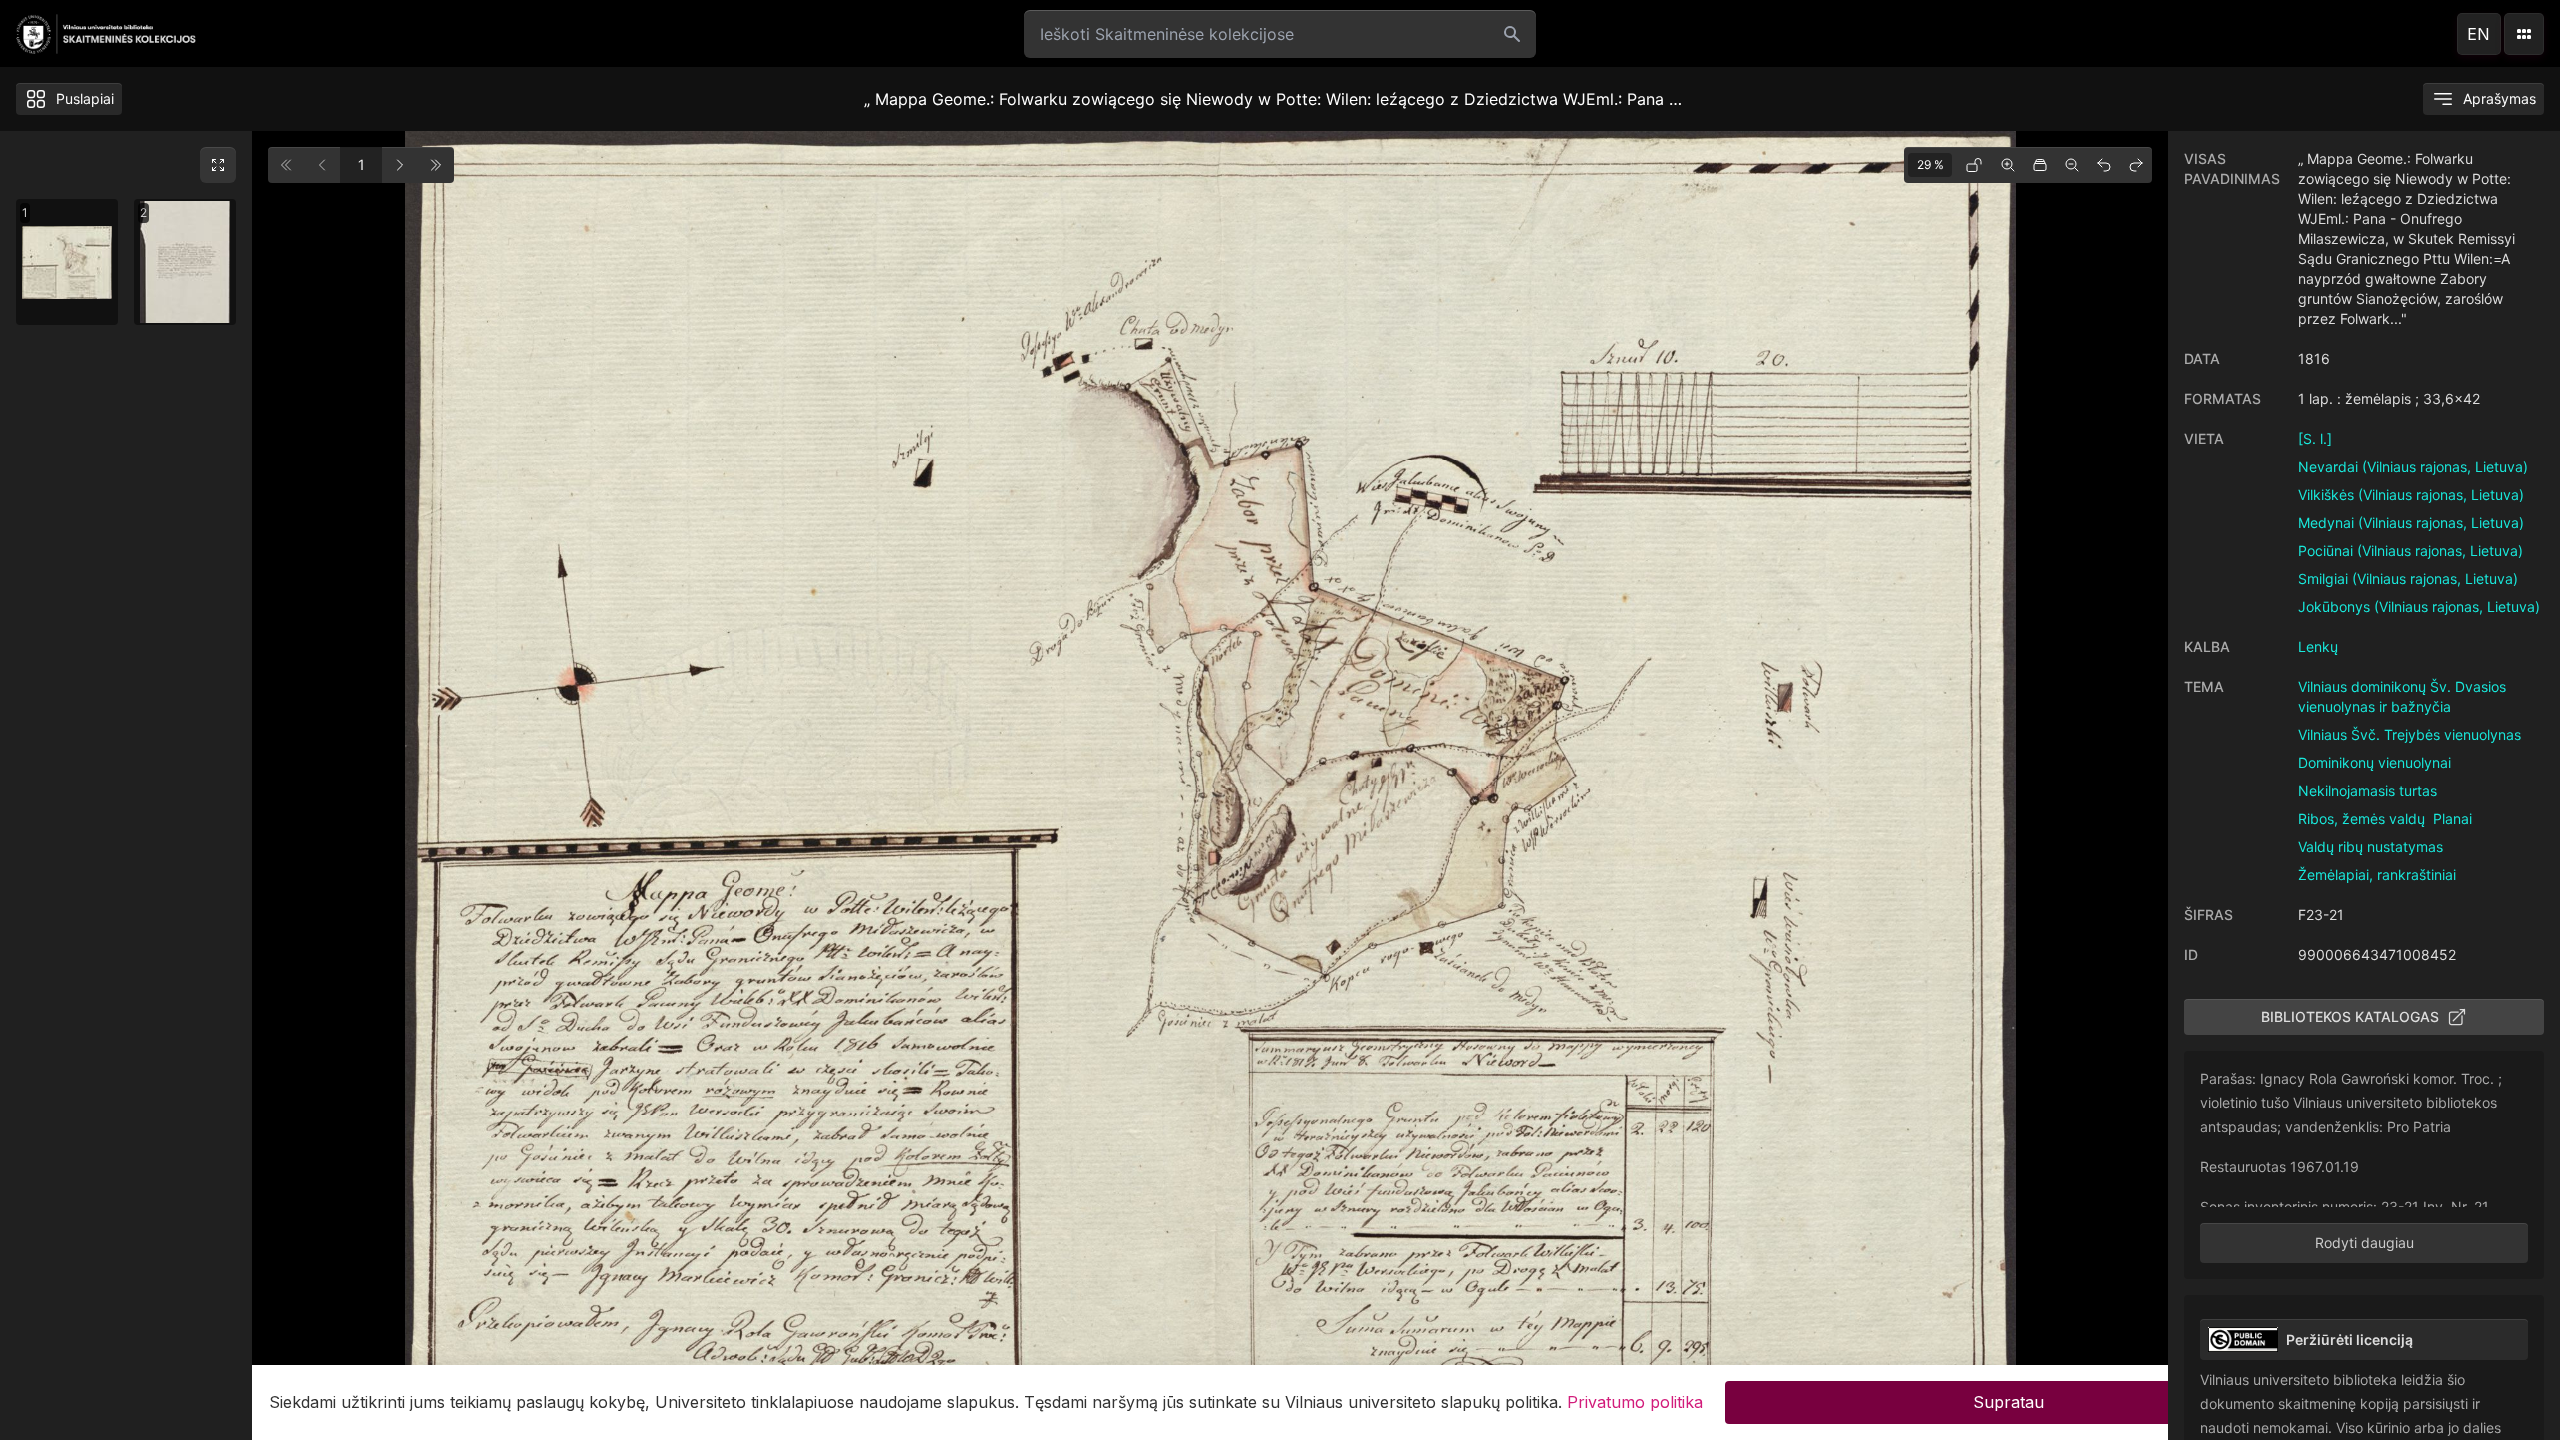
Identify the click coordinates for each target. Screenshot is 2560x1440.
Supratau (2008, 1402)
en (2478, 34)
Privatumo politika (1635, 1402)
